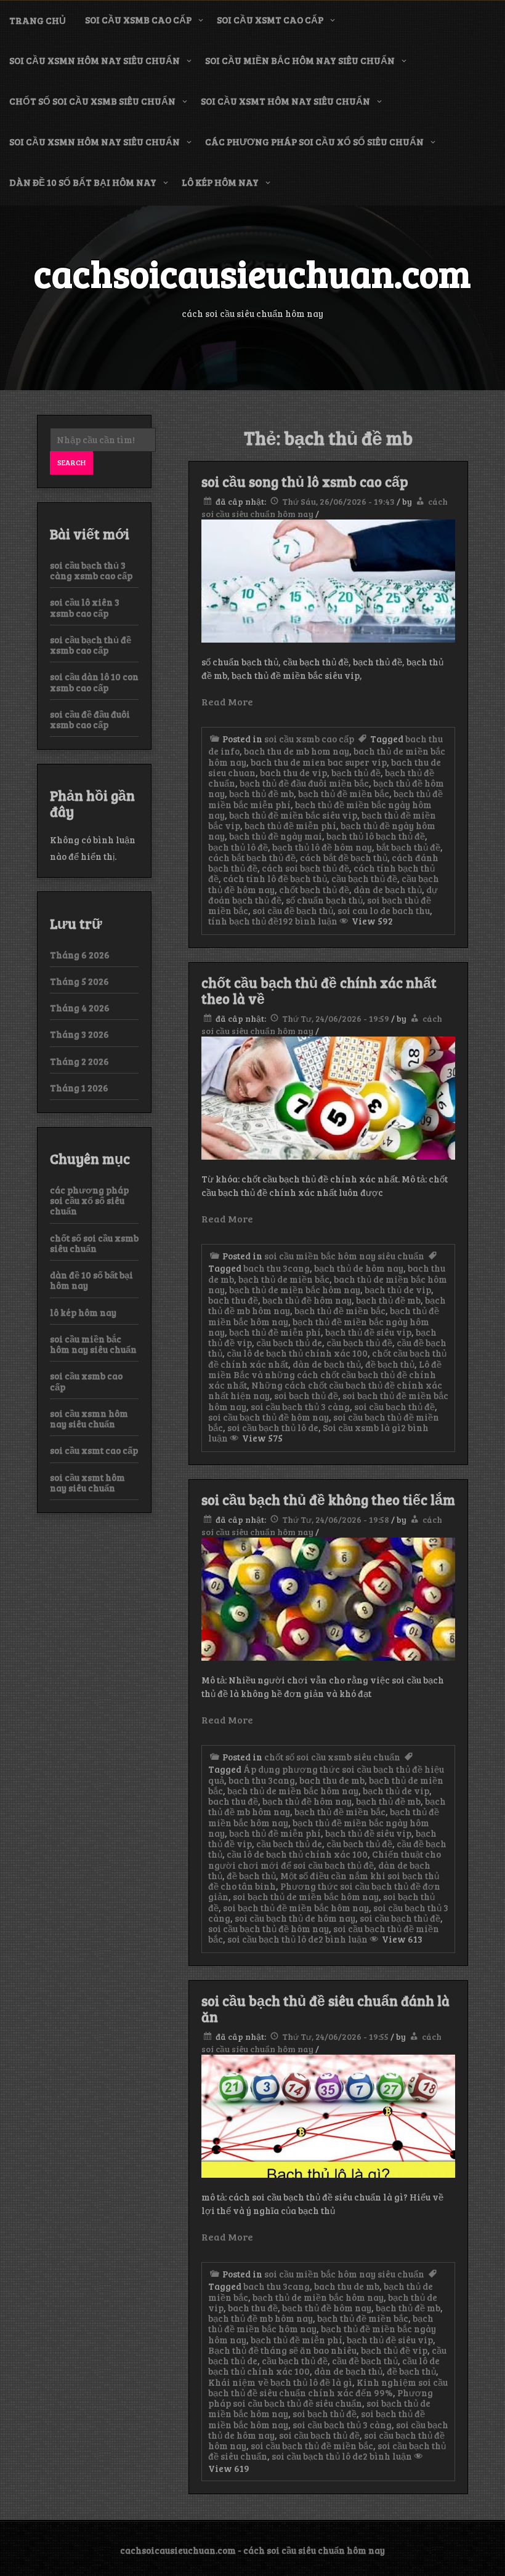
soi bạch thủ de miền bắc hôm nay (306, 1896)
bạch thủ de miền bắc (284, 1279)
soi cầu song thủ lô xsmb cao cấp (305, 481)
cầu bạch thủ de (289, 1342)
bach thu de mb (332, 1780)
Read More (227, 701)
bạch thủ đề (356, 772)
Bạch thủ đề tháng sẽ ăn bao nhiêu (282, 2350)
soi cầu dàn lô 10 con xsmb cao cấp (94, 682)
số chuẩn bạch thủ (324, 900)
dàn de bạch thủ (388, 889)
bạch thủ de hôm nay (359, 1268)
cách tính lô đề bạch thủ (275, 878)
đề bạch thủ (390, 1364)
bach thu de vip (293, 772)
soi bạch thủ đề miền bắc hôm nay (296, 1908)
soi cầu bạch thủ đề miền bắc (312, 2446)
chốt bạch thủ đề (314, 889)
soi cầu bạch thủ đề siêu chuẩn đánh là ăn (325, 2008)
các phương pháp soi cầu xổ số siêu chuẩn (314, 142)
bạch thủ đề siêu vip (368, 1332)
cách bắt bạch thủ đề (252, 857)
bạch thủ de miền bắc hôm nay (295, 1290)
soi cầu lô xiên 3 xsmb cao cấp (85, 607)
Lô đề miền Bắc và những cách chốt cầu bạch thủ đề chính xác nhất (325, 1375)
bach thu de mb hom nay (297, 751)
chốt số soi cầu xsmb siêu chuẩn (92, 101)
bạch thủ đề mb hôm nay (261, 2318)
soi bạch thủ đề (306, 1395)
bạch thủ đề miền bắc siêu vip (293, 815)
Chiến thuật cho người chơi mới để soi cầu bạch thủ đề (325, 1859)
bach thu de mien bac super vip (319, 762)
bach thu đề (233, 1300)
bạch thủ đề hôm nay (307, 1300)
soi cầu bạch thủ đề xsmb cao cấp (91, 645)
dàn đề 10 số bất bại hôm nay (83, 182)
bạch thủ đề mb (261, 793)
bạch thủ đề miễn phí (290, 825)
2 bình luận (343, 1939)
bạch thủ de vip (398, 1290)
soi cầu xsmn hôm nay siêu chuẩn (95, 60)
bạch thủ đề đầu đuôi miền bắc (304, 783)
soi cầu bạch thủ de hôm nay (295, 1918)
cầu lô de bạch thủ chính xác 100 (297, 1353)
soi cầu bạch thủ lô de (273, 1427)
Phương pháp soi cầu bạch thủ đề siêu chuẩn (321, 2398)
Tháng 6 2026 (80, 955)
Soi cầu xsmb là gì (362, 1427)
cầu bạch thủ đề (364, 878)
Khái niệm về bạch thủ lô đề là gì (280, 2382)
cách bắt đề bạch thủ (344, 857)
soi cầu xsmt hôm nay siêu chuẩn (285, 101)
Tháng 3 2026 (79, 1034)
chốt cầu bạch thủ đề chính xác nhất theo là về (319, 990)
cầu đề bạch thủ (365, 2361)
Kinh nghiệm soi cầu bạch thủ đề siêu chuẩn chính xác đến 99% (328, 2387)
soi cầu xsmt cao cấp (270, 20)
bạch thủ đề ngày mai (276, 836)
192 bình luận (308, 921)
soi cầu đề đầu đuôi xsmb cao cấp (90, 719)
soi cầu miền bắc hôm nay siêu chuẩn (300, 60)
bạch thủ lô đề (238, 847)
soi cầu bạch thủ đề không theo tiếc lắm (328, 1499)
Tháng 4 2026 (80, 1008)
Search (71, 462)
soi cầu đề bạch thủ (293, 910)
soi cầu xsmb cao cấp (138, 20)
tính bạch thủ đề (243, 921)
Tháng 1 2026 (79, 1088)
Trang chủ (38, 20)
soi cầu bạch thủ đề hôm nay (269, 1417)
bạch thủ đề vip (394, 2350)
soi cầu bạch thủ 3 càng (300, 1406)
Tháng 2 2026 (79, 1061)
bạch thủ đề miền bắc (344, 793)
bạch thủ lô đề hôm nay (322, 847)
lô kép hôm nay (220, 182)
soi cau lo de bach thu (384, 910)
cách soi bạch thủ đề (305, 868)
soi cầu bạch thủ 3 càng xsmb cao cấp (91, 570)
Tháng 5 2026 (79, 981)
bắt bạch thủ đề (408, 847)
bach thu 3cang (277, 1268)
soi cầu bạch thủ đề (394, 1406)
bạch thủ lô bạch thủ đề (376, 836)
